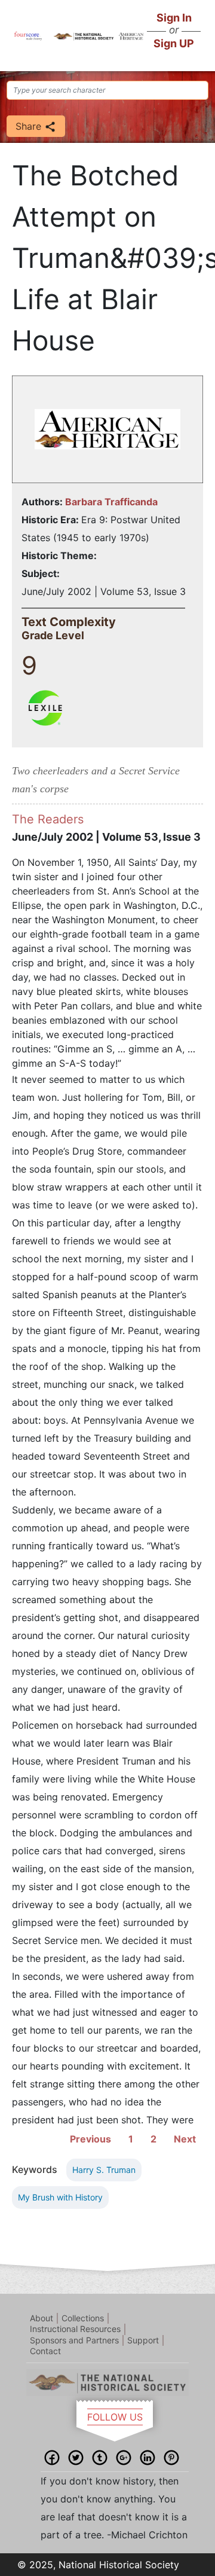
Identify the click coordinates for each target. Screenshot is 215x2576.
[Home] (28, 35)
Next (185, 2139)
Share (30, 126)
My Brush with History (60, 2197)
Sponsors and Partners (74, 2340)
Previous (90, 2139)
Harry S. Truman (104, 2170)
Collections (83, 2318)
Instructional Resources (75, 2329)
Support (143, 2340)
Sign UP (174, 43)
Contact (45, 2351)
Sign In (174, 18)
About (42, 2318)
